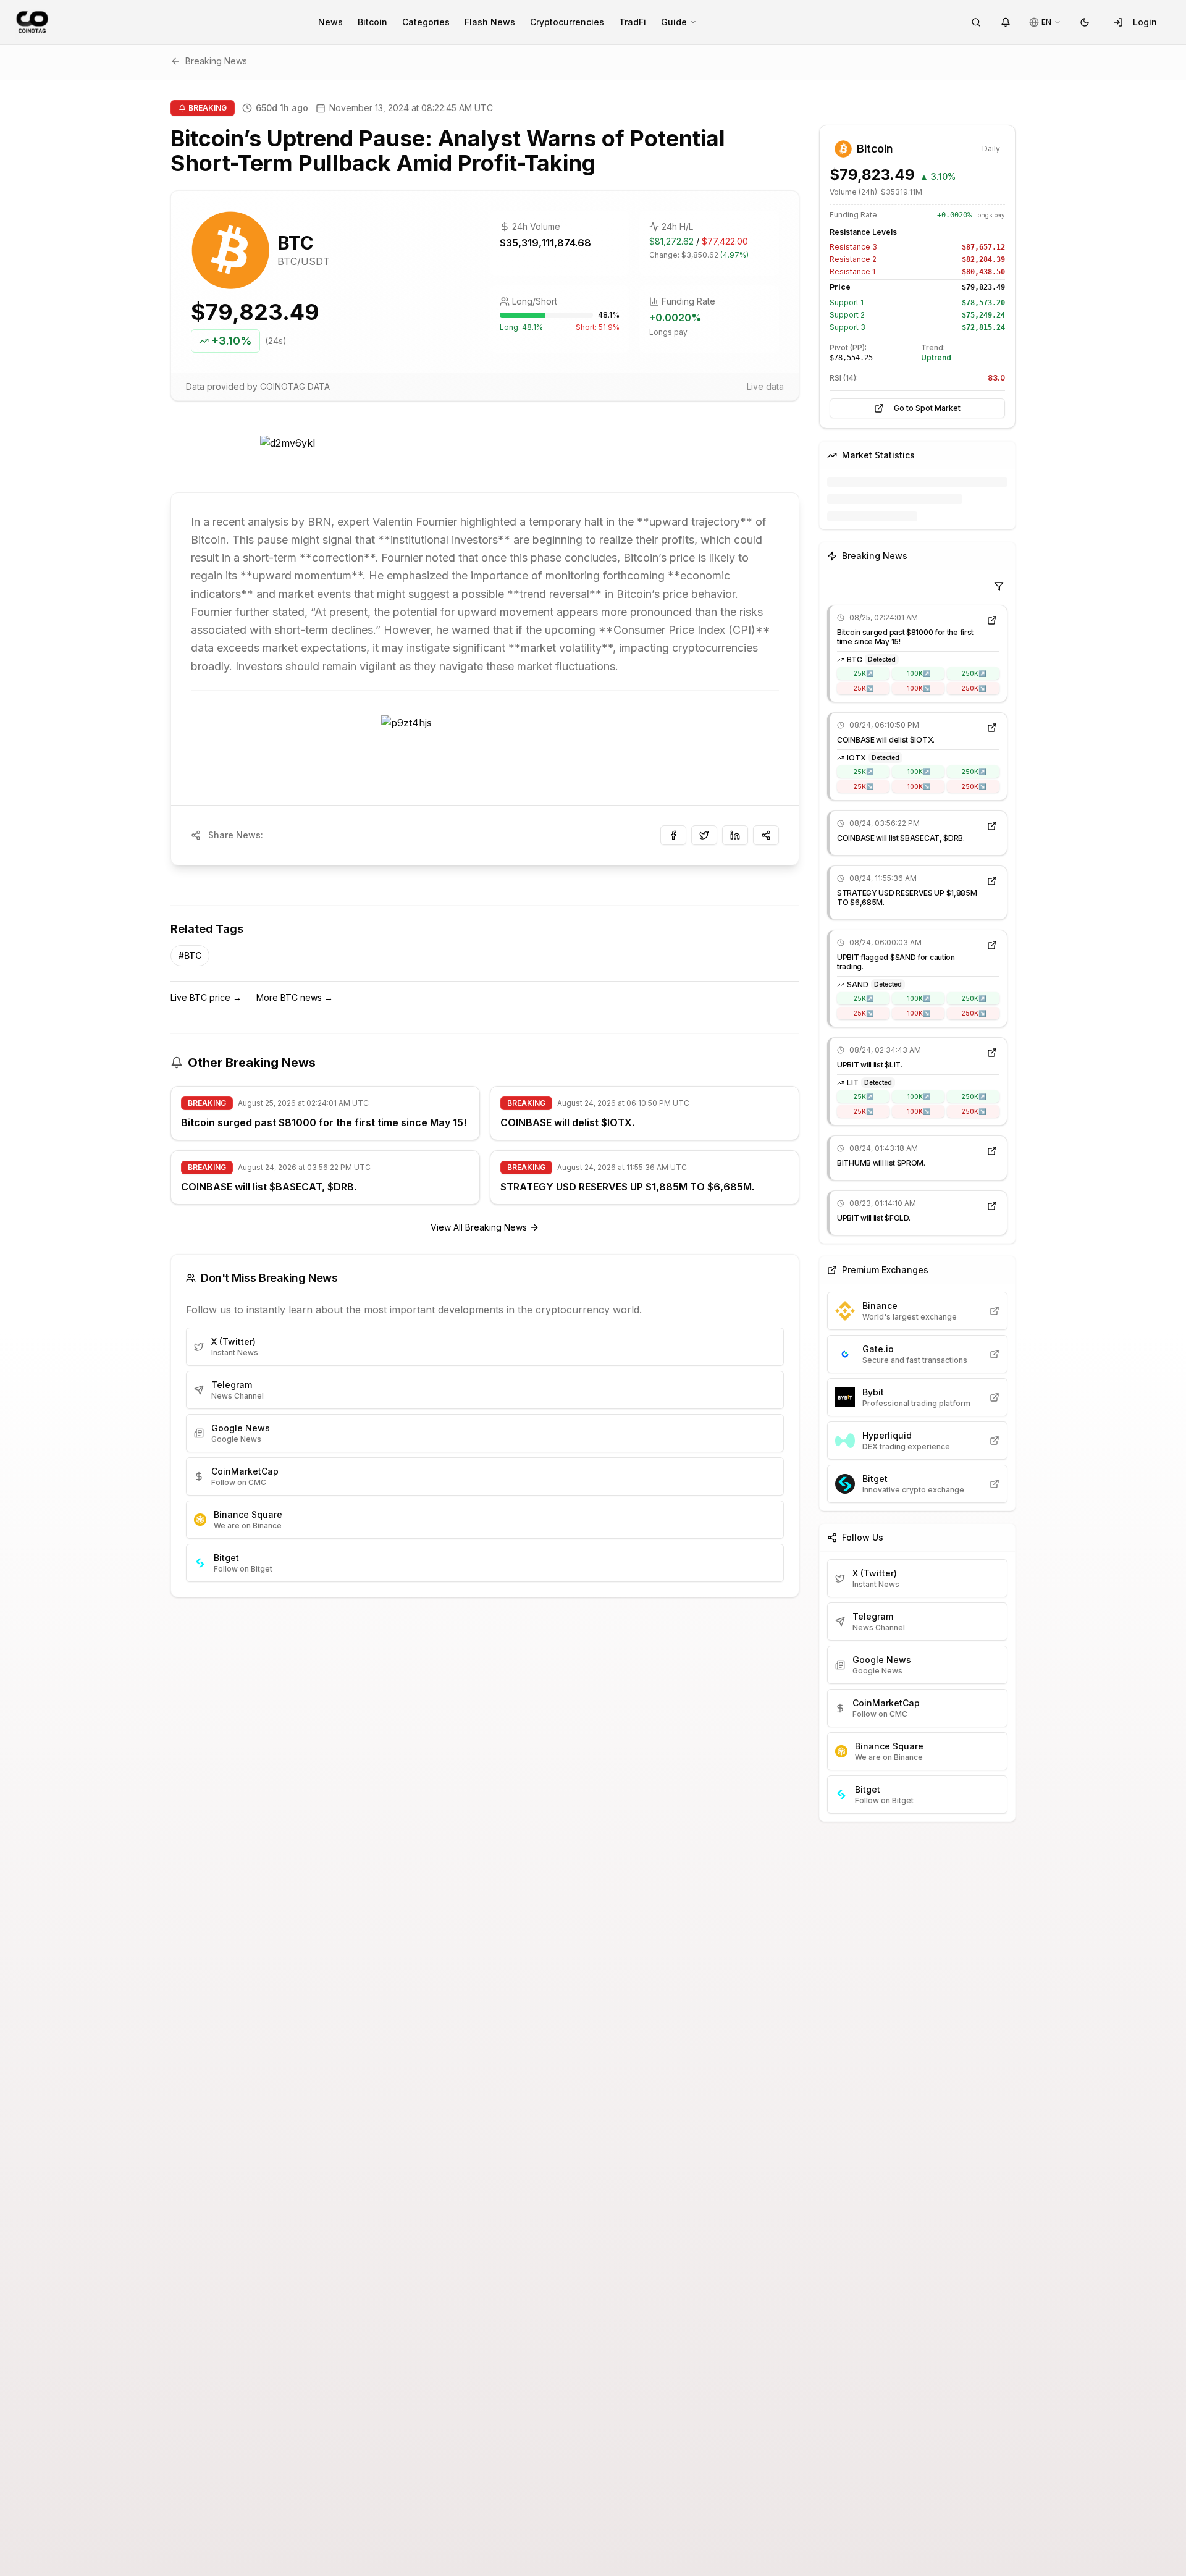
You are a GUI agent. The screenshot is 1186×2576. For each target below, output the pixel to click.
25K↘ (863, 688)
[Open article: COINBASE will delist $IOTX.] (992, 728)
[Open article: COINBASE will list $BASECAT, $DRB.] (992, 826)
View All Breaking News (479, 1227)
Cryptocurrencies (567, 22)
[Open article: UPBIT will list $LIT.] (992, 1053)
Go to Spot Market (927, 408)
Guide (674, 22)
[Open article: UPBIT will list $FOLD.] (992, 1206)
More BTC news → (295, 997)
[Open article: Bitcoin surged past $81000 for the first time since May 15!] (992, 620)
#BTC (190, 955)
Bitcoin (372, 22)
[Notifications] (1006, 22)
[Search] (976, 22)
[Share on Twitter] (704, 835)
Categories (426, 22)
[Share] (766, 835)
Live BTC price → (206, 997)
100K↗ (919, 673)
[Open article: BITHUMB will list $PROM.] (992, 1151)
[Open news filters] (999, 586)
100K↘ (919, 688)
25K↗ (863, 673)
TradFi (633, 22)
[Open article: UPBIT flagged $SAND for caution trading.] (992, 945)
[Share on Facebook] (673, 835)
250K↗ (974, 673)
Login (1145, 22)
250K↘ (974, 688)
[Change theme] (1085, 22)
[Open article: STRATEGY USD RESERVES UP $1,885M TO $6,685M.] (992, 881)
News (330, 22)
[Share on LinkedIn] (735, 835)
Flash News (490, 22)
